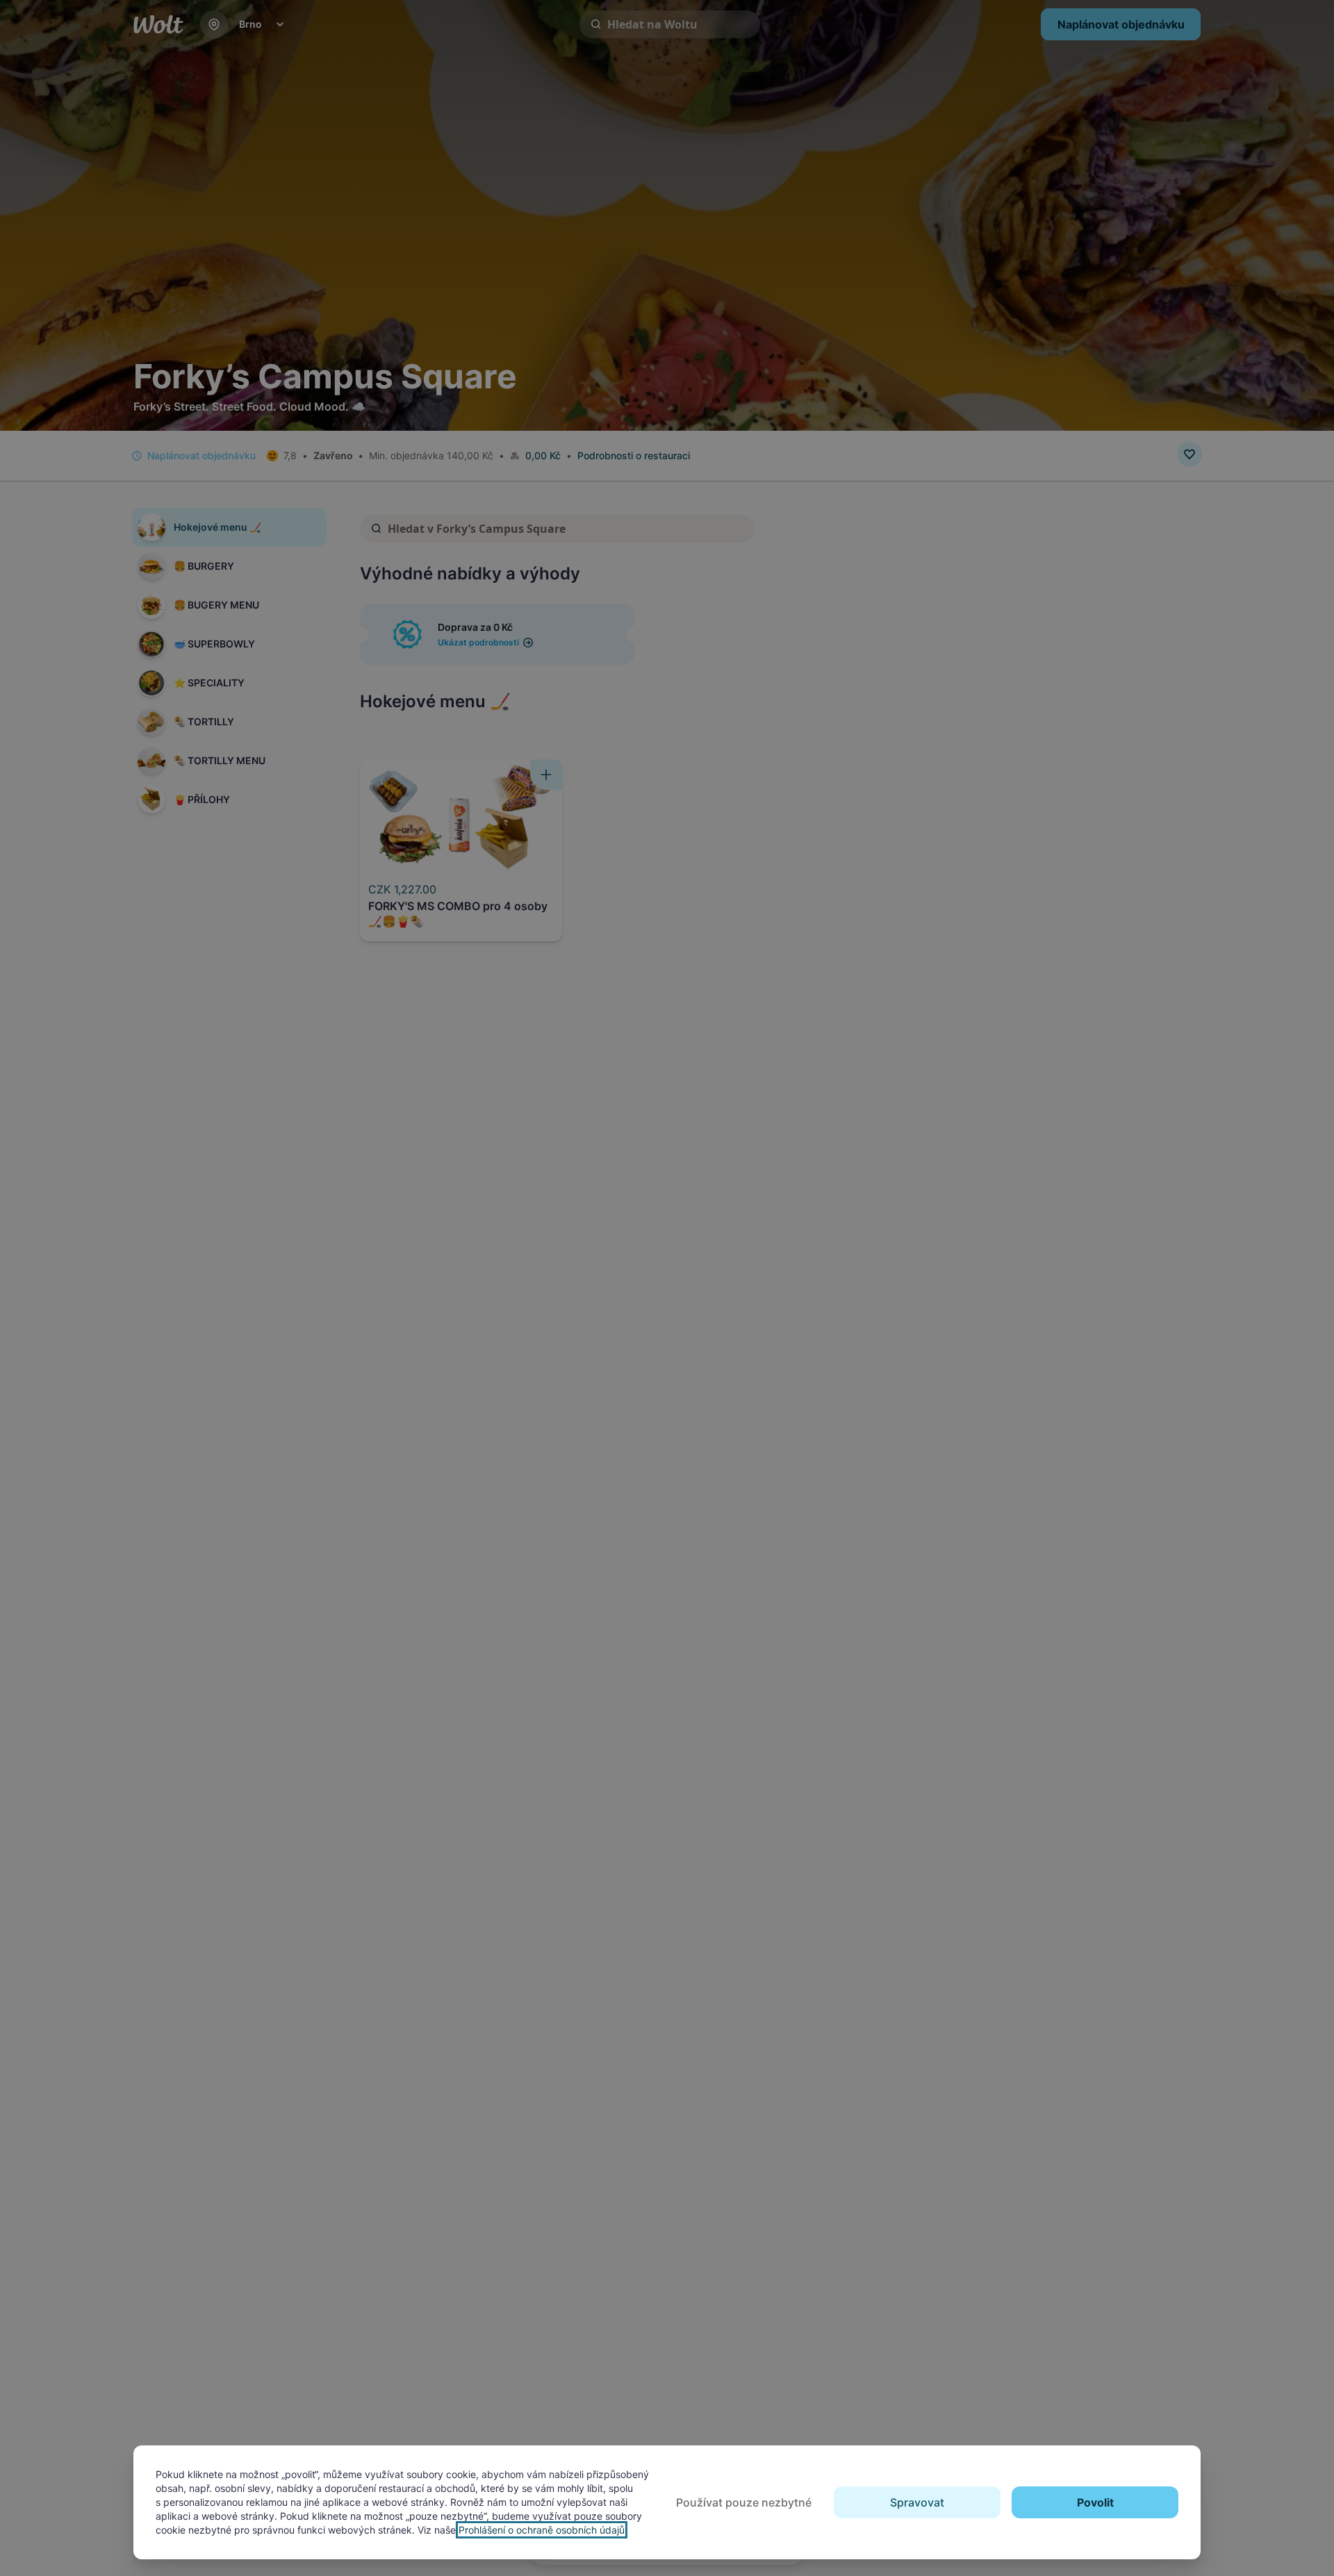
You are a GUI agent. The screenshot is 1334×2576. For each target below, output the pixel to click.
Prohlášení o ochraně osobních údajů (542, 2530)
